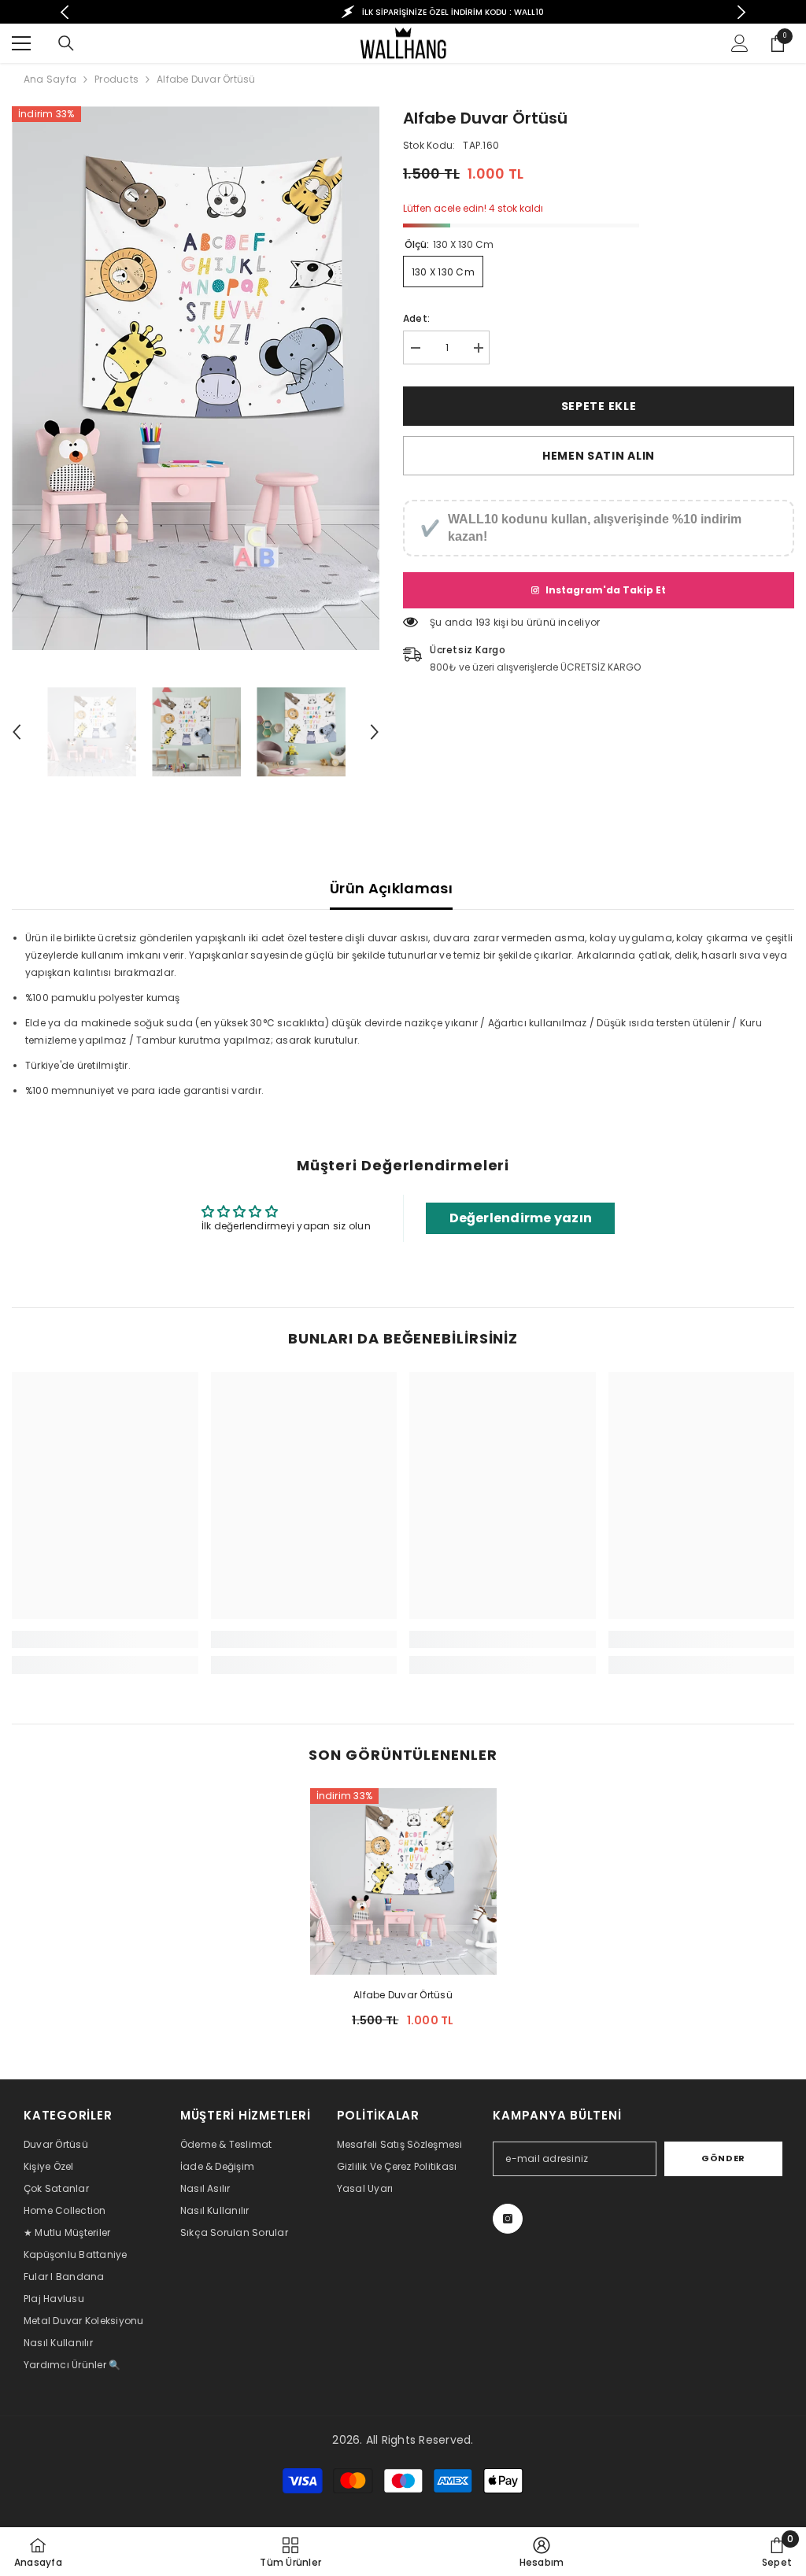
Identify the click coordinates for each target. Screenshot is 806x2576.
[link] (105, 1639)
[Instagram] (508, 2219)
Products (116, 79)
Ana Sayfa (50, 79)
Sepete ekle (599, 406)
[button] (17, 732)
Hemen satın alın (599, 456)
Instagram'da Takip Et (606, 590)
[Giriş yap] (740, 43)
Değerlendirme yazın (521, 1218)
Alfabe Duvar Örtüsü (403, 1995)
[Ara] (66, 43)
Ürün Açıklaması (391, 888)
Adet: (416, 318)
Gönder (723, 2158)
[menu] (21, 43)
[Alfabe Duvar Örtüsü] (403, 1881)
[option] (403, 12)
